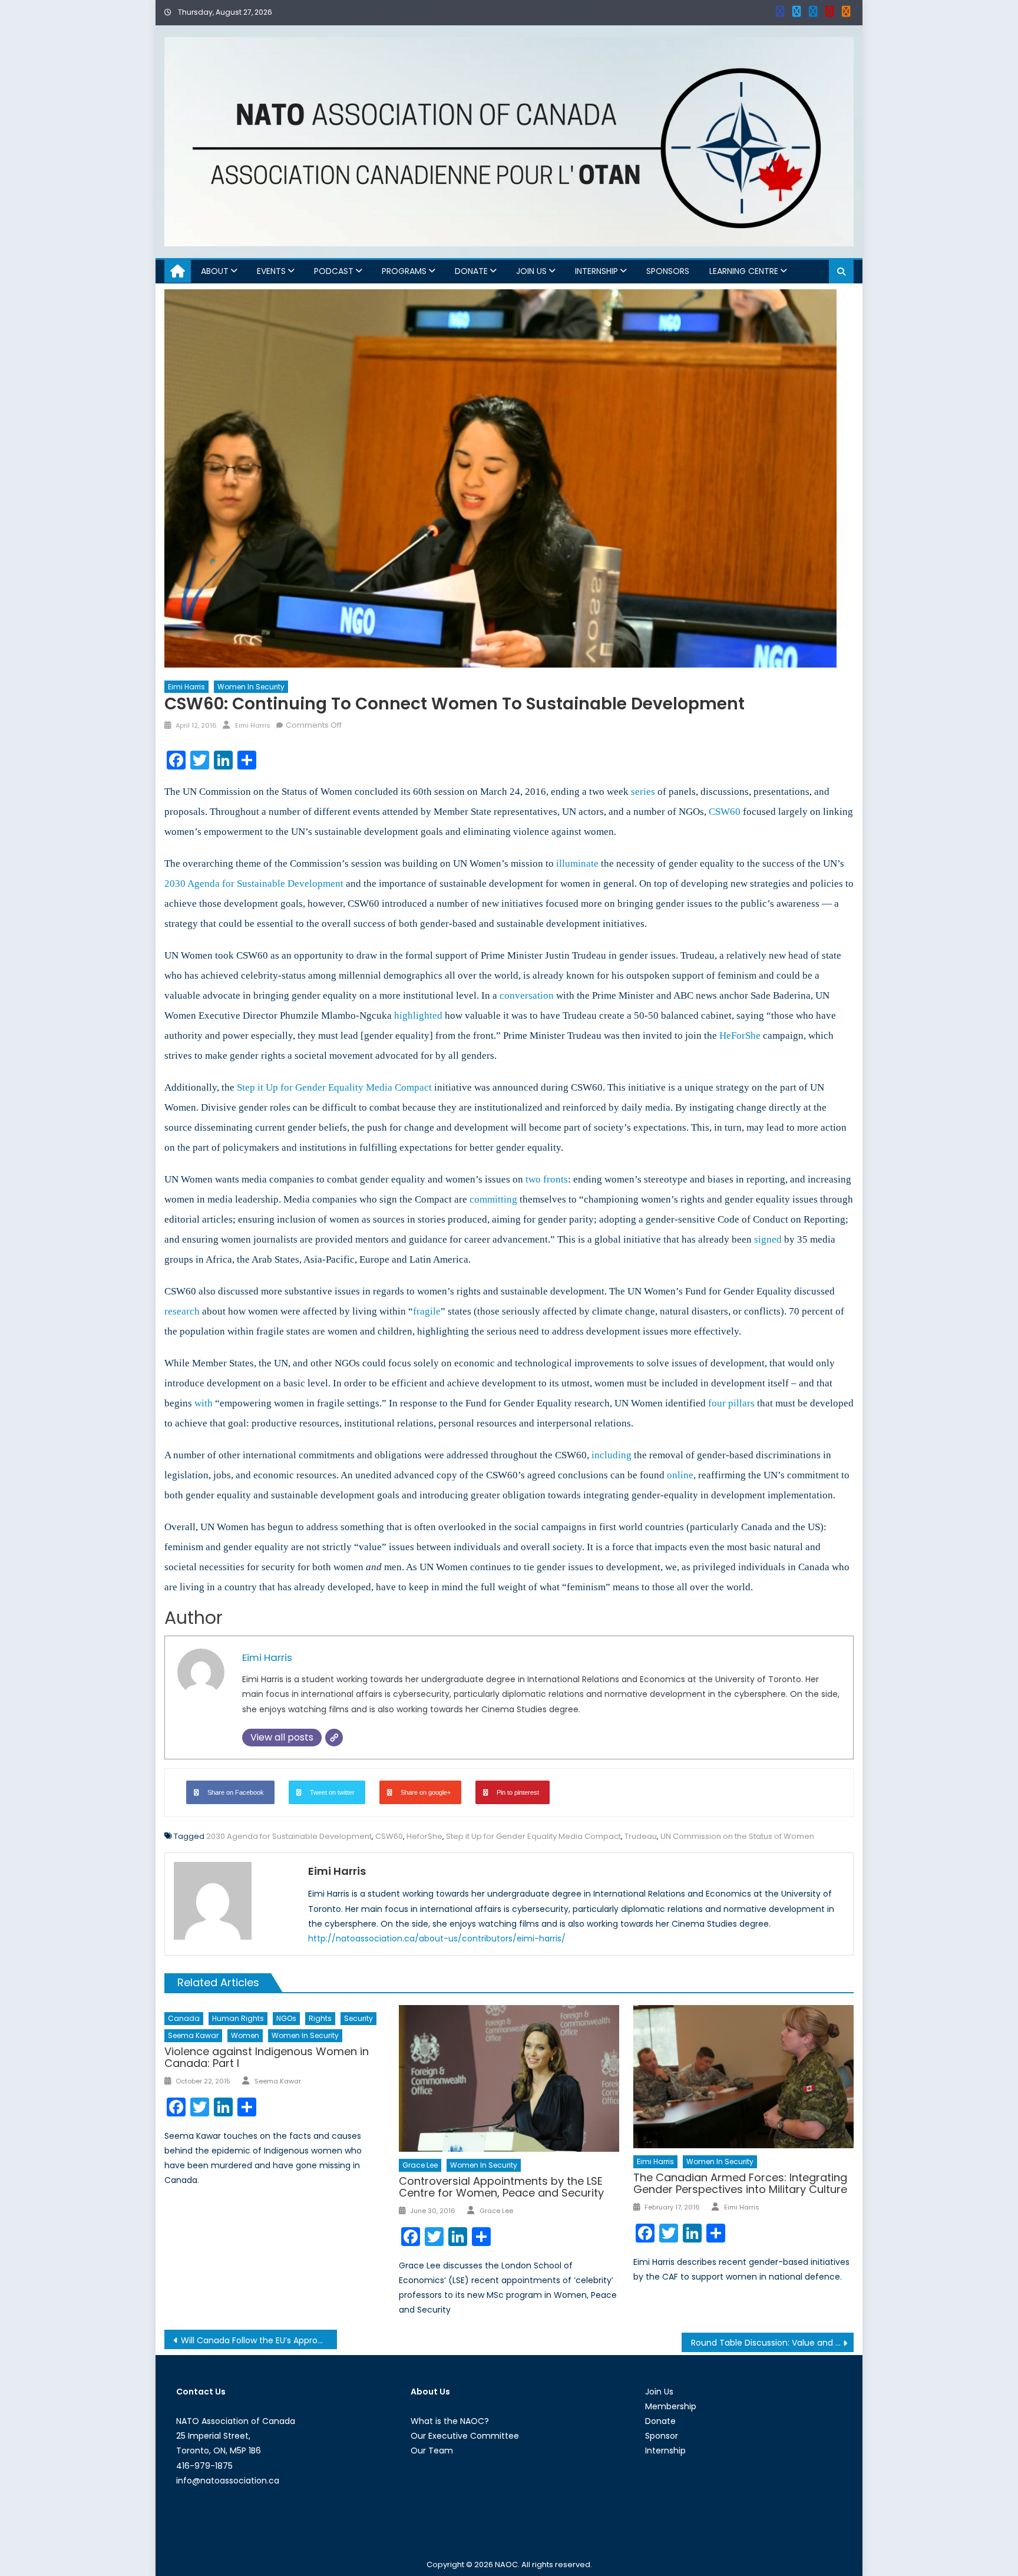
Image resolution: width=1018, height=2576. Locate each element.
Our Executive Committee (465, 2436)
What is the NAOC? (450, 2421)
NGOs (286, 2018)
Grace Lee (420, 2165)
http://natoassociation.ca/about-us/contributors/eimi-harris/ (437, 1938)
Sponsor (662, 2436)
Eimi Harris (186, 687)
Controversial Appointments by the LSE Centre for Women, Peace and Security (501, 2187)
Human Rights (238, 2018)
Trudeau (641, 1836)
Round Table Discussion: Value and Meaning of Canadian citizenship (773, 2343)
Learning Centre (744, 271)
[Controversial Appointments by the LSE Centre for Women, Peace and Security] (509, 2078)
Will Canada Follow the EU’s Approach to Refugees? (259, 2340)
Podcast (334, 271)
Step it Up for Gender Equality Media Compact (533, 1836)
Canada (184, 2018)
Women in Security (251, 687)
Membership (671, 2406)
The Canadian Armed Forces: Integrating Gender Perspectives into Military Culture (740, 2183)
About (215, 271)
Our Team (432, 2450)
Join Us (531, 271)
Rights (320, 2018)
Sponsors (668, 271)
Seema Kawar (193, 2035)
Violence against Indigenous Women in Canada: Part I (267, 2057)
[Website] (334, 1738)
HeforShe (424, 1836)
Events (271, 271)
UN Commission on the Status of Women (737, 1836)
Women (245, 2035)
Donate (471, 271)
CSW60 (389, 1836)
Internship (596, 271)
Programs (404, 271)
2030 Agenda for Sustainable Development (289, 1836)
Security (358, 2018)
